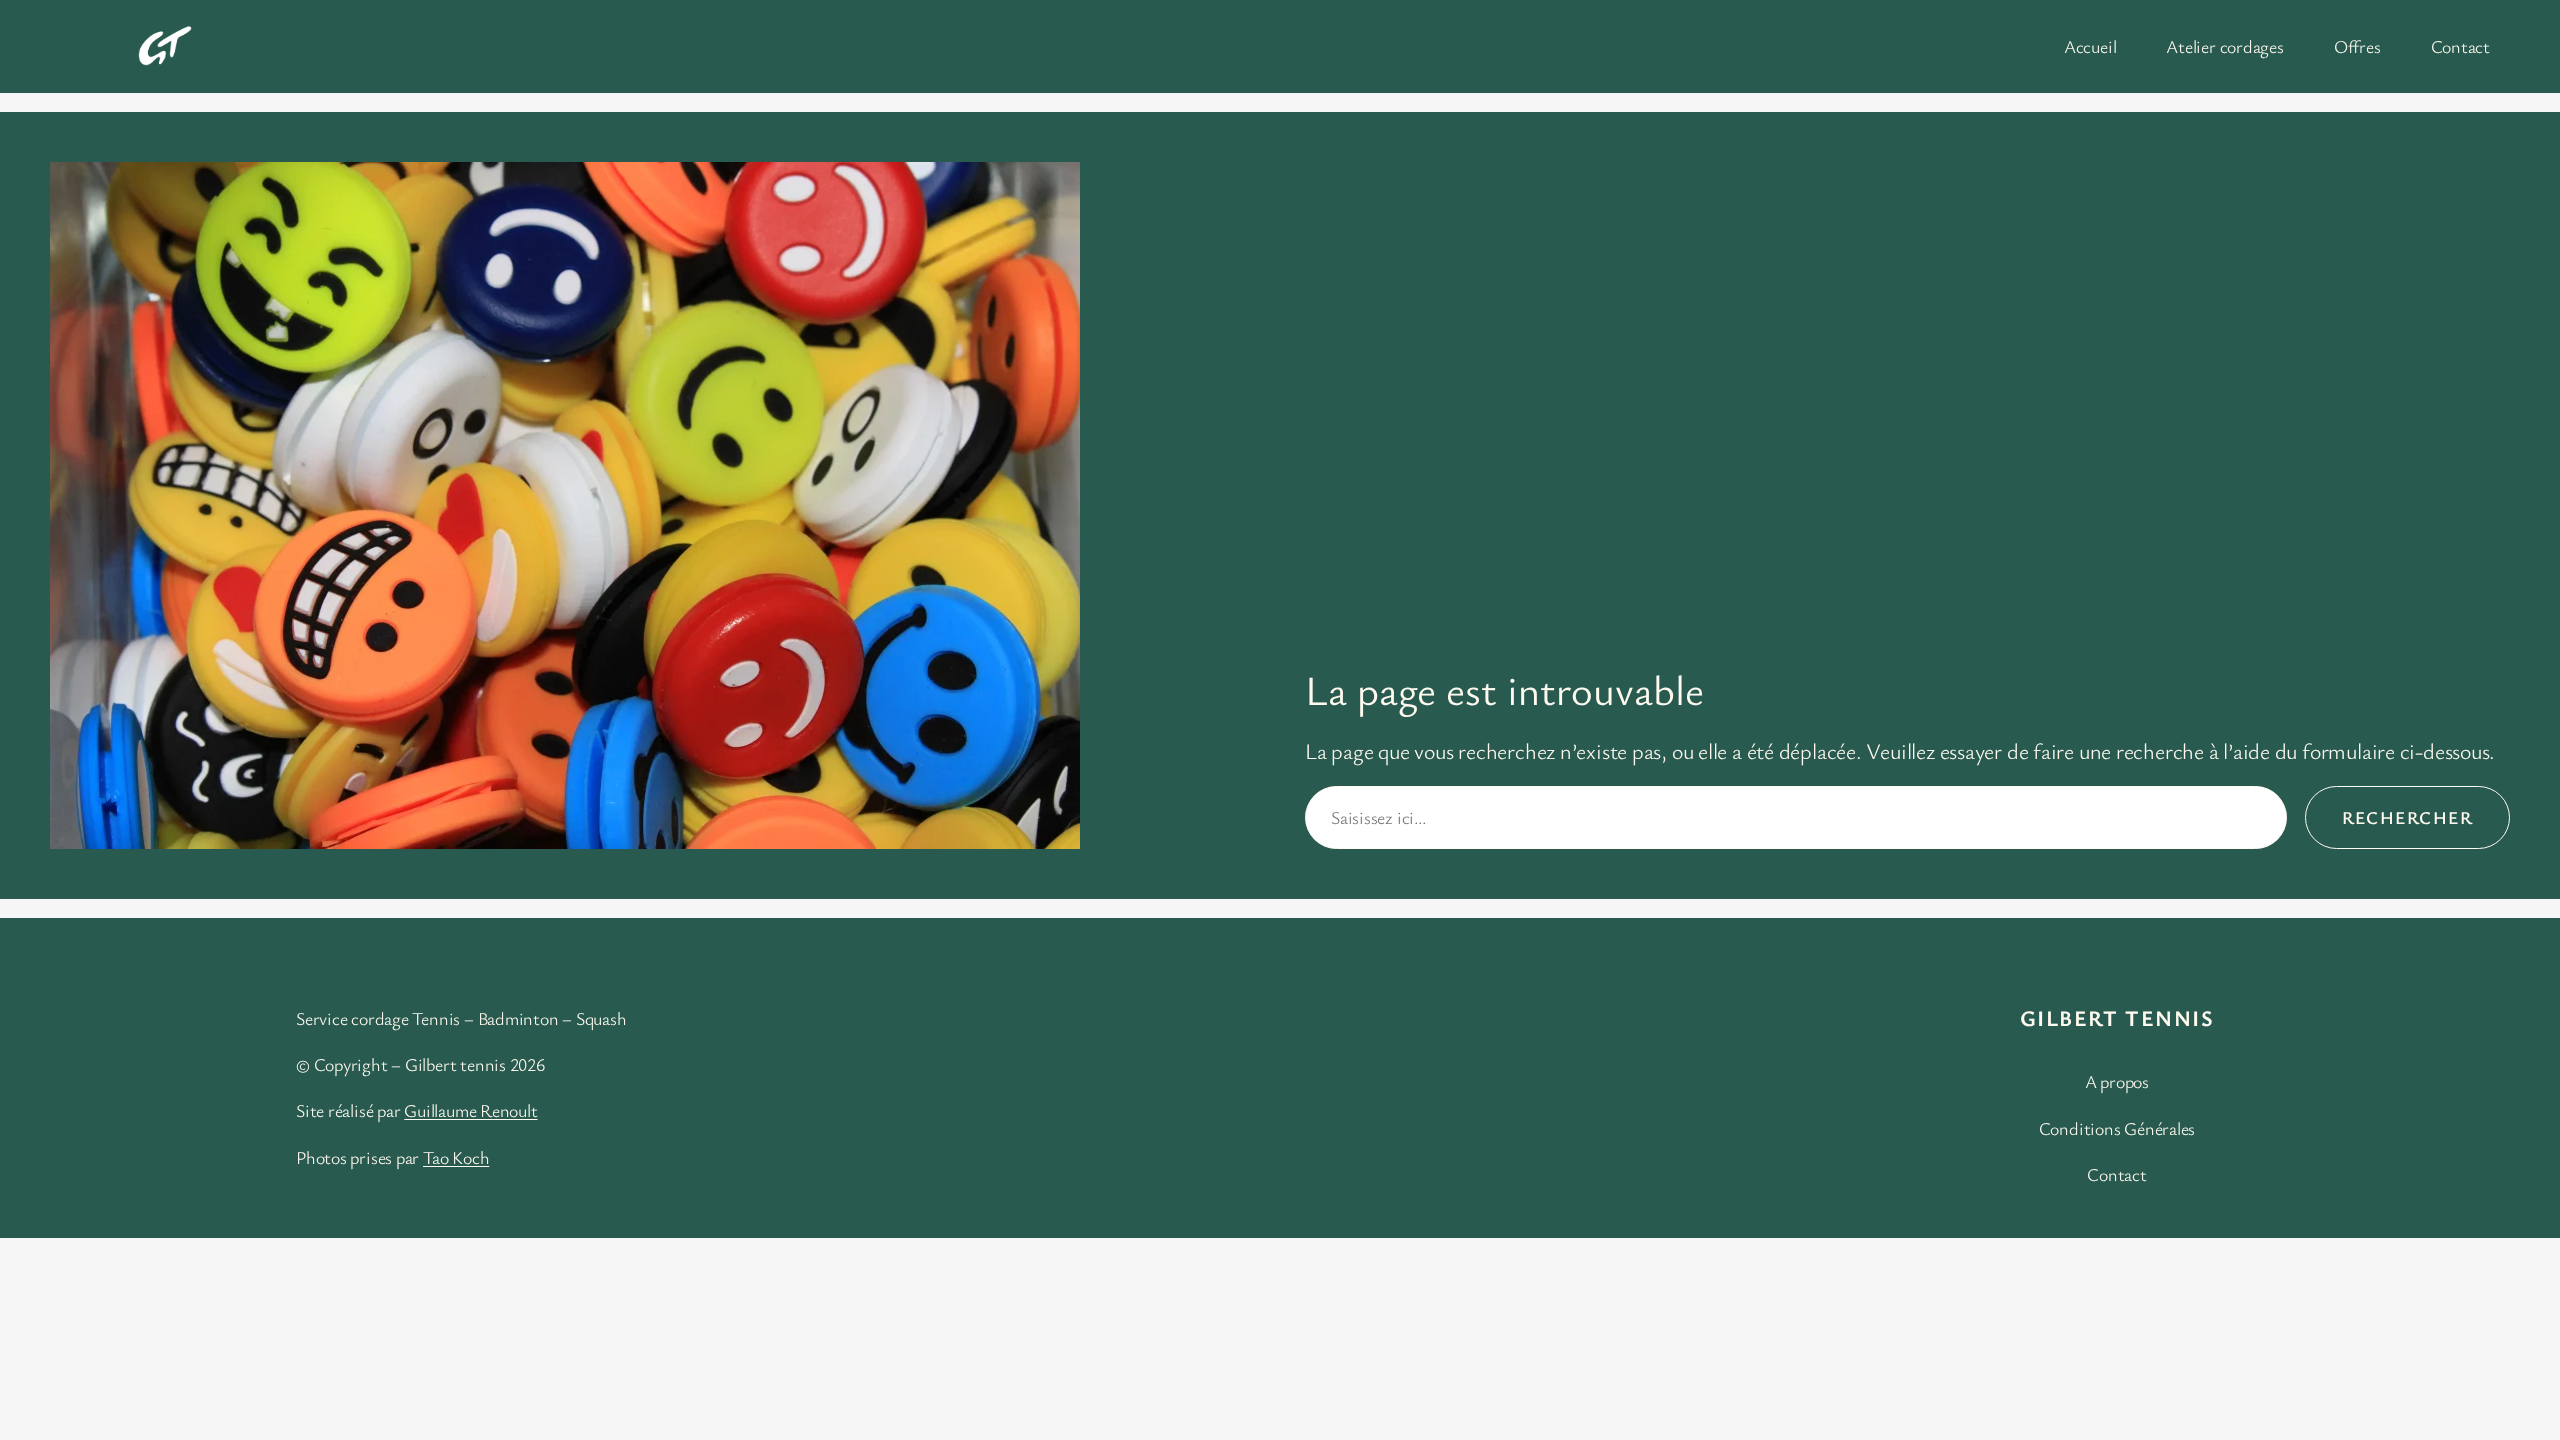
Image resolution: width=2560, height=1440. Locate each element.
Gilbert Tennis (2117, 1017)
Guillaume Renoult (470, 1110)
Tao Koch (456, 1157)
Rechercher (2407, 817)
